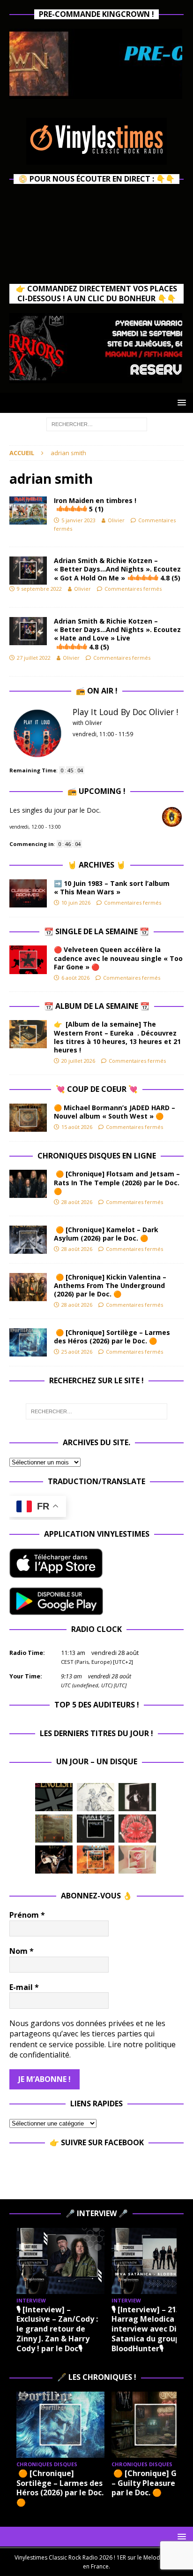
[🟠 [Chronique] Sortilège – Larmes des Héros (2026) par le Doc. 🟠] (28, 1342)
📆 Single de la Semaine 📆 (96, 931)
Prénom (27, 1915)
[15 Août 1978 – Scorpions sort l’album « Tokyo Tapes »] (54, 1860)
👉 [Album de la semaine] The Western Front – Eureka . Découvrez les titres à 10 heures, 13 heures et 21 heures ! (117, 1037)
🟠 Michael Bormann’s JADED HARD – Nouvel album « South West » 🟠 (115, 1112)
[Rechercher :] (97, 423)
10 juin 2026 (76, 903)
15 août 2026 (77, 1127)
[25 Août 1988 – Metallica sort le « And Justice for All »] (96, 1797)
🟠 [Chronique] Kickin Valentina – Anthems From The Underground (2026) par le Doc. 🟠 (110, 1285)
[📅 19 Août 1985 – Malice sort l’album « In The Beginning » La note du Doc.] (96, 1829)
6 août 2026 (75, 978)
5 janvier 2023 (78, 520)
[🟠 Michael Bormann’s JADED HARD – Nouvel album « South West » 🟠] (28, 1118)
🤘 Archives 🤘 (96, 865)
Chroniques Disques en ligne (97, 1156)
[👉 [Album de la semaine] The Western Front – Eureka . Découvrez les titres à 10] (28, 1034)
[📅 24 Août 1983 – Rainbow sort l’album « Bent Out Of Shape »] (137, 1797)
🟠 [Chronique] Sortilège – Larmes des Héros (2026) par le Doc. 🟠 (112, 1337)
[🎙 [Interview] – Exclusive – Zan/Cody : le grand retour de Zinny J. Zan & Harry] (60, 2261)
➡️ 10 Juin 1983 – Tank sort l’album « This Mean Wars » (112, 888)
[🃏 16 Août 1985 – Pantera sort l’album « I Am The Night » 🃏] (137, 1829)
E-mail (24, 1987)
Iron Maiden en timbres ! (95, 505)
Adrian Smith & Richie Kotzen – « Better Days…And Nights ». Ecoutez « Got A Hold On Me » (117, 569)
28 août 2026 (77, 1202)
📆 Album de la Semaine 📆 (97, 1006)
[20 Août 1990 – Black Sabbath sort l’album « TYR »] (54, 1829)
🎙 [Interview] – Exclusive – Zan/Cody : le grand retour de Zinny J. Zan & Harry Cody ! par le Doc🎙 (57, 2329)
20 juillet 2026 (78, 1061)
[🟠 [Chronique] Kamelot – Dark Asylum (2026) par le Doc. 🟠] (28, 1240)
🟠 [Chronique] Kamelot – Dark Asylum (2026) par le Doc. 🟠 (106, 1234)
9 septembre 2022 (39, 589)
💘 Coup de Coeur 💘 (97, 1089)
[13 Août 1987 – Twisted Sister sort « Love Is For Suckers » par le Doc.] (137, 1860)
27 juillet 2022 (34, 658)
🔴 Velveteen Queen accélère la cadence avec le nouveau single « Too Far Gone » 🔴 (118, 958)
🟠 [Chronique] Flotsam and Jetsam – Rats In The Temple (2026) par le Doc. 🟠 (117, 1182)
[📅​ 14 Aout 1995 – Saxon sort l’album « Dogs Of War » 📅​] (96, 1860)
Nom (22, 1951)
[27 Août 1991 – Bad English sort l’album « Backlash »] (54, 1797)
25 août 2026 (77, 1352)
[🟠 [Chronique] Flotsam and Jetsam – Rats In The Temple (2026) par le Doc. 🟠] (28, 1184)
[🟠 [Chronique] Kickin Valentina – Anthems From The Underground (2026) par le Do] (28, 1287)
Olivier (116, 520)
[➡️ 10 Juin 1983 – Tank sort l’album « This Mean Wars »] (28, 893)
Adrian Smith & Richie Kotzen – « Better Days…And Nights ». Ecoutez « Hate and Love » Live (117, 634)
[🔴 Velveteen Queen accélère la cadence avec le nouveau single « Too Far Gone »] (28, 960)
